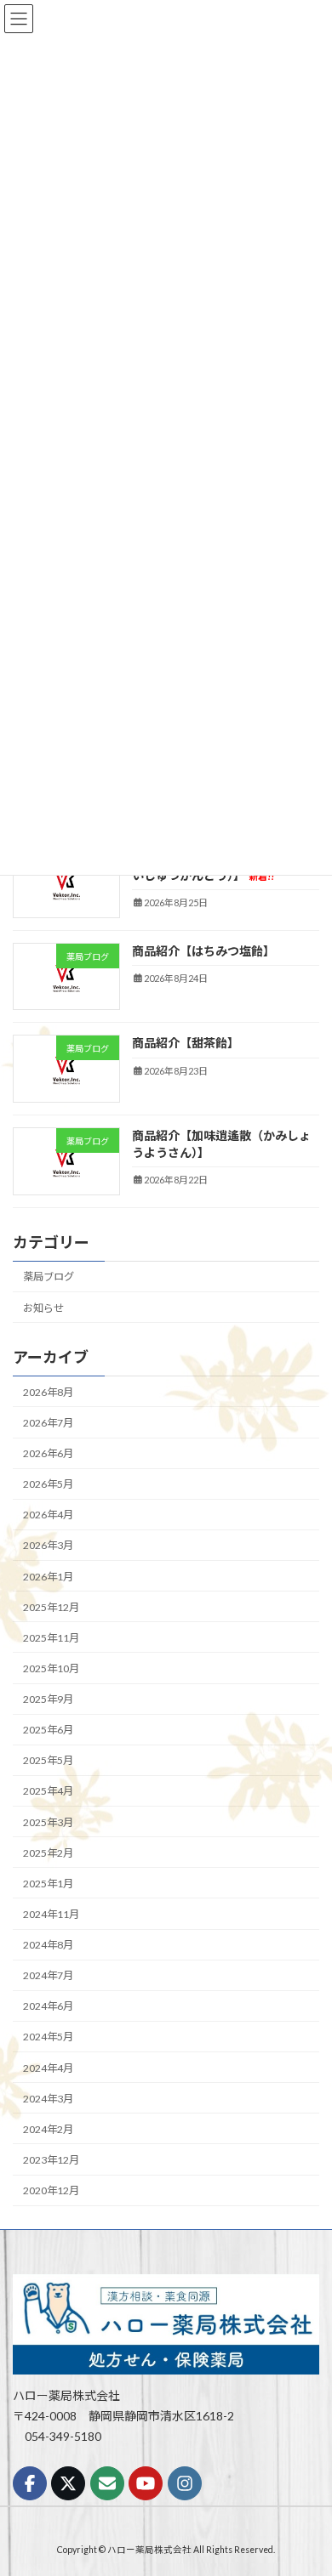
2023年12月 (51, 2160)
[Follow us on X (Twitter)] (68, 2483)
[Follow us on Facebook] (30, 2483)
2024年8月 (48, 1945)
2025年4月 (48, 1791)
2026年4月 (48, 1515)
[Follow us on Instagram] (185, 2483)
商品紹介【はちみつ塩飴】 (203, 951)
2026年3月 (48, 1545)
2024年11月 (51, 1914)
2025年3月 (48, 1821)
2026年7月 (48, 1423)
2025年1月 (48, 1884)
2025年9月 (48, 1699)
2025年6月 (48, 1730)
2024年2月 (48, 2129)
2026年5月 (48, 1484)
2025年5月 (48, 1760)
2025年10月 (51, 1668)
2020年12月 (51, 2190)
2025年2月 (48, 1853)
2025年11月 (51, 1638)
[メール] (107, 2483)
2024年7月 (48, 1975)
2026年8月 (48, 1392)
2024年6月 (48, 2006)
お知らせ (43, 1307)
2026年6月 (48, 1453)
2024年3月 (48, 2099)
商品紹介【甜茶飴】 (186, 1043)
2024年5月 (48, 2037)
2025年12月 (51, 1607)
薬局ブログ (49, 1277)
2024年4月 (48, 2067)
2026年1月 (48, 1576)
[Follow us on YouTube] (146, 2483)
